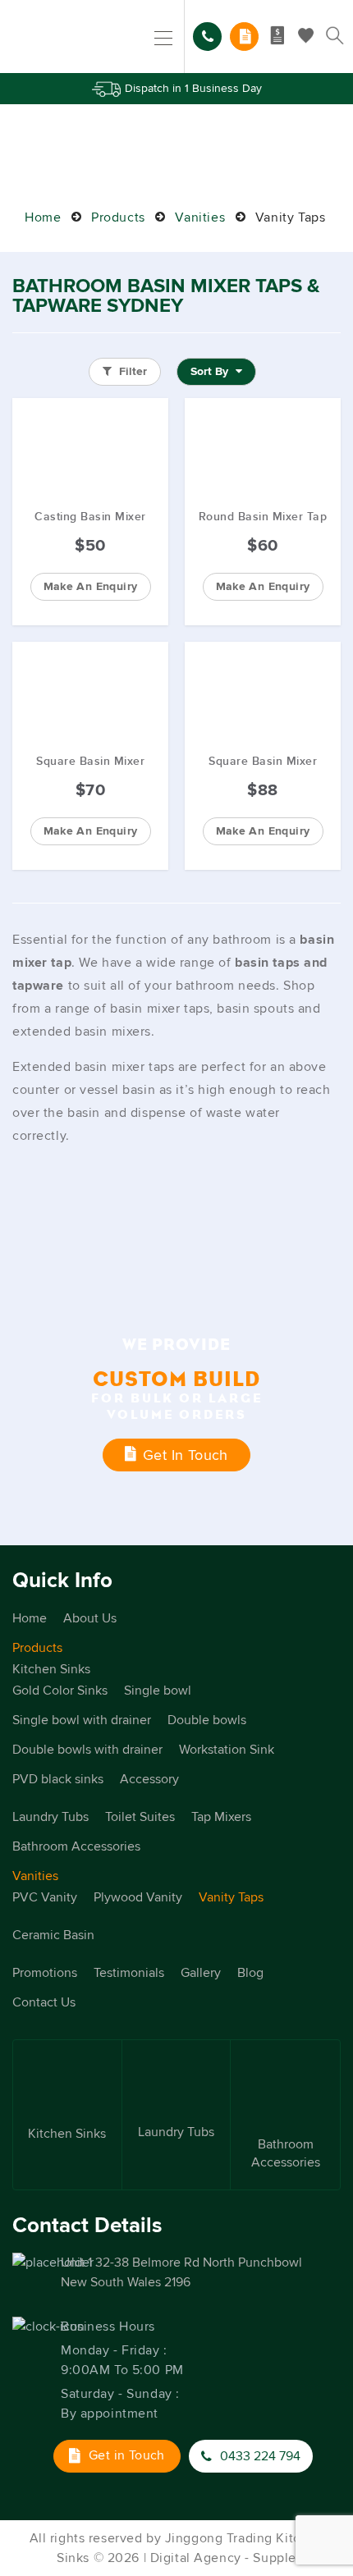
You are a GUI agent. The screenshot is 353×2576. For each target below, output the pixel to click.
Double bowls (207, 1720)
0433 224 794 (207, 37)
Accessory (149, 1779)
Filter (131, 371)
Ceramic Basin (53, 1935)
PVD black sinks (58, 1779)
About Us (90, 1618)
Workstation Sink (227, 1750)
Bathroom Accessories (76, 1846)
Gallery (201, 1973)
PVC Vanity (45, 1897)
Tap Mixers (221, 1817)
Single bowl (158, 1691)
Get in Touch (186, 1455)
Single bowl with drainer (82, 1720)
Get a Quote (244, 37)
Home (43, 217)
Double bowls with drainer (87, 1750)
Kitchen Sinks (51, 1669)
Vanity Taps (231, 1897)
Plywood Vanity (138, 1897)
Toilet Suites (140, 1817)
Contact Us (44, 2002)
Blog (250, 1973)
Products (118, 217)
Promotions (45, 1973)
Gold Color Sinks (60, 1691)
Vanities (200, 217)
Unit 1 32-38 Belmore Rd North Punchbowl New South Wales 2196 (181, 2272)
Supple (274, 2558)
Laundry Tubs (50, 1817)
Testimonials (129, 1973)
